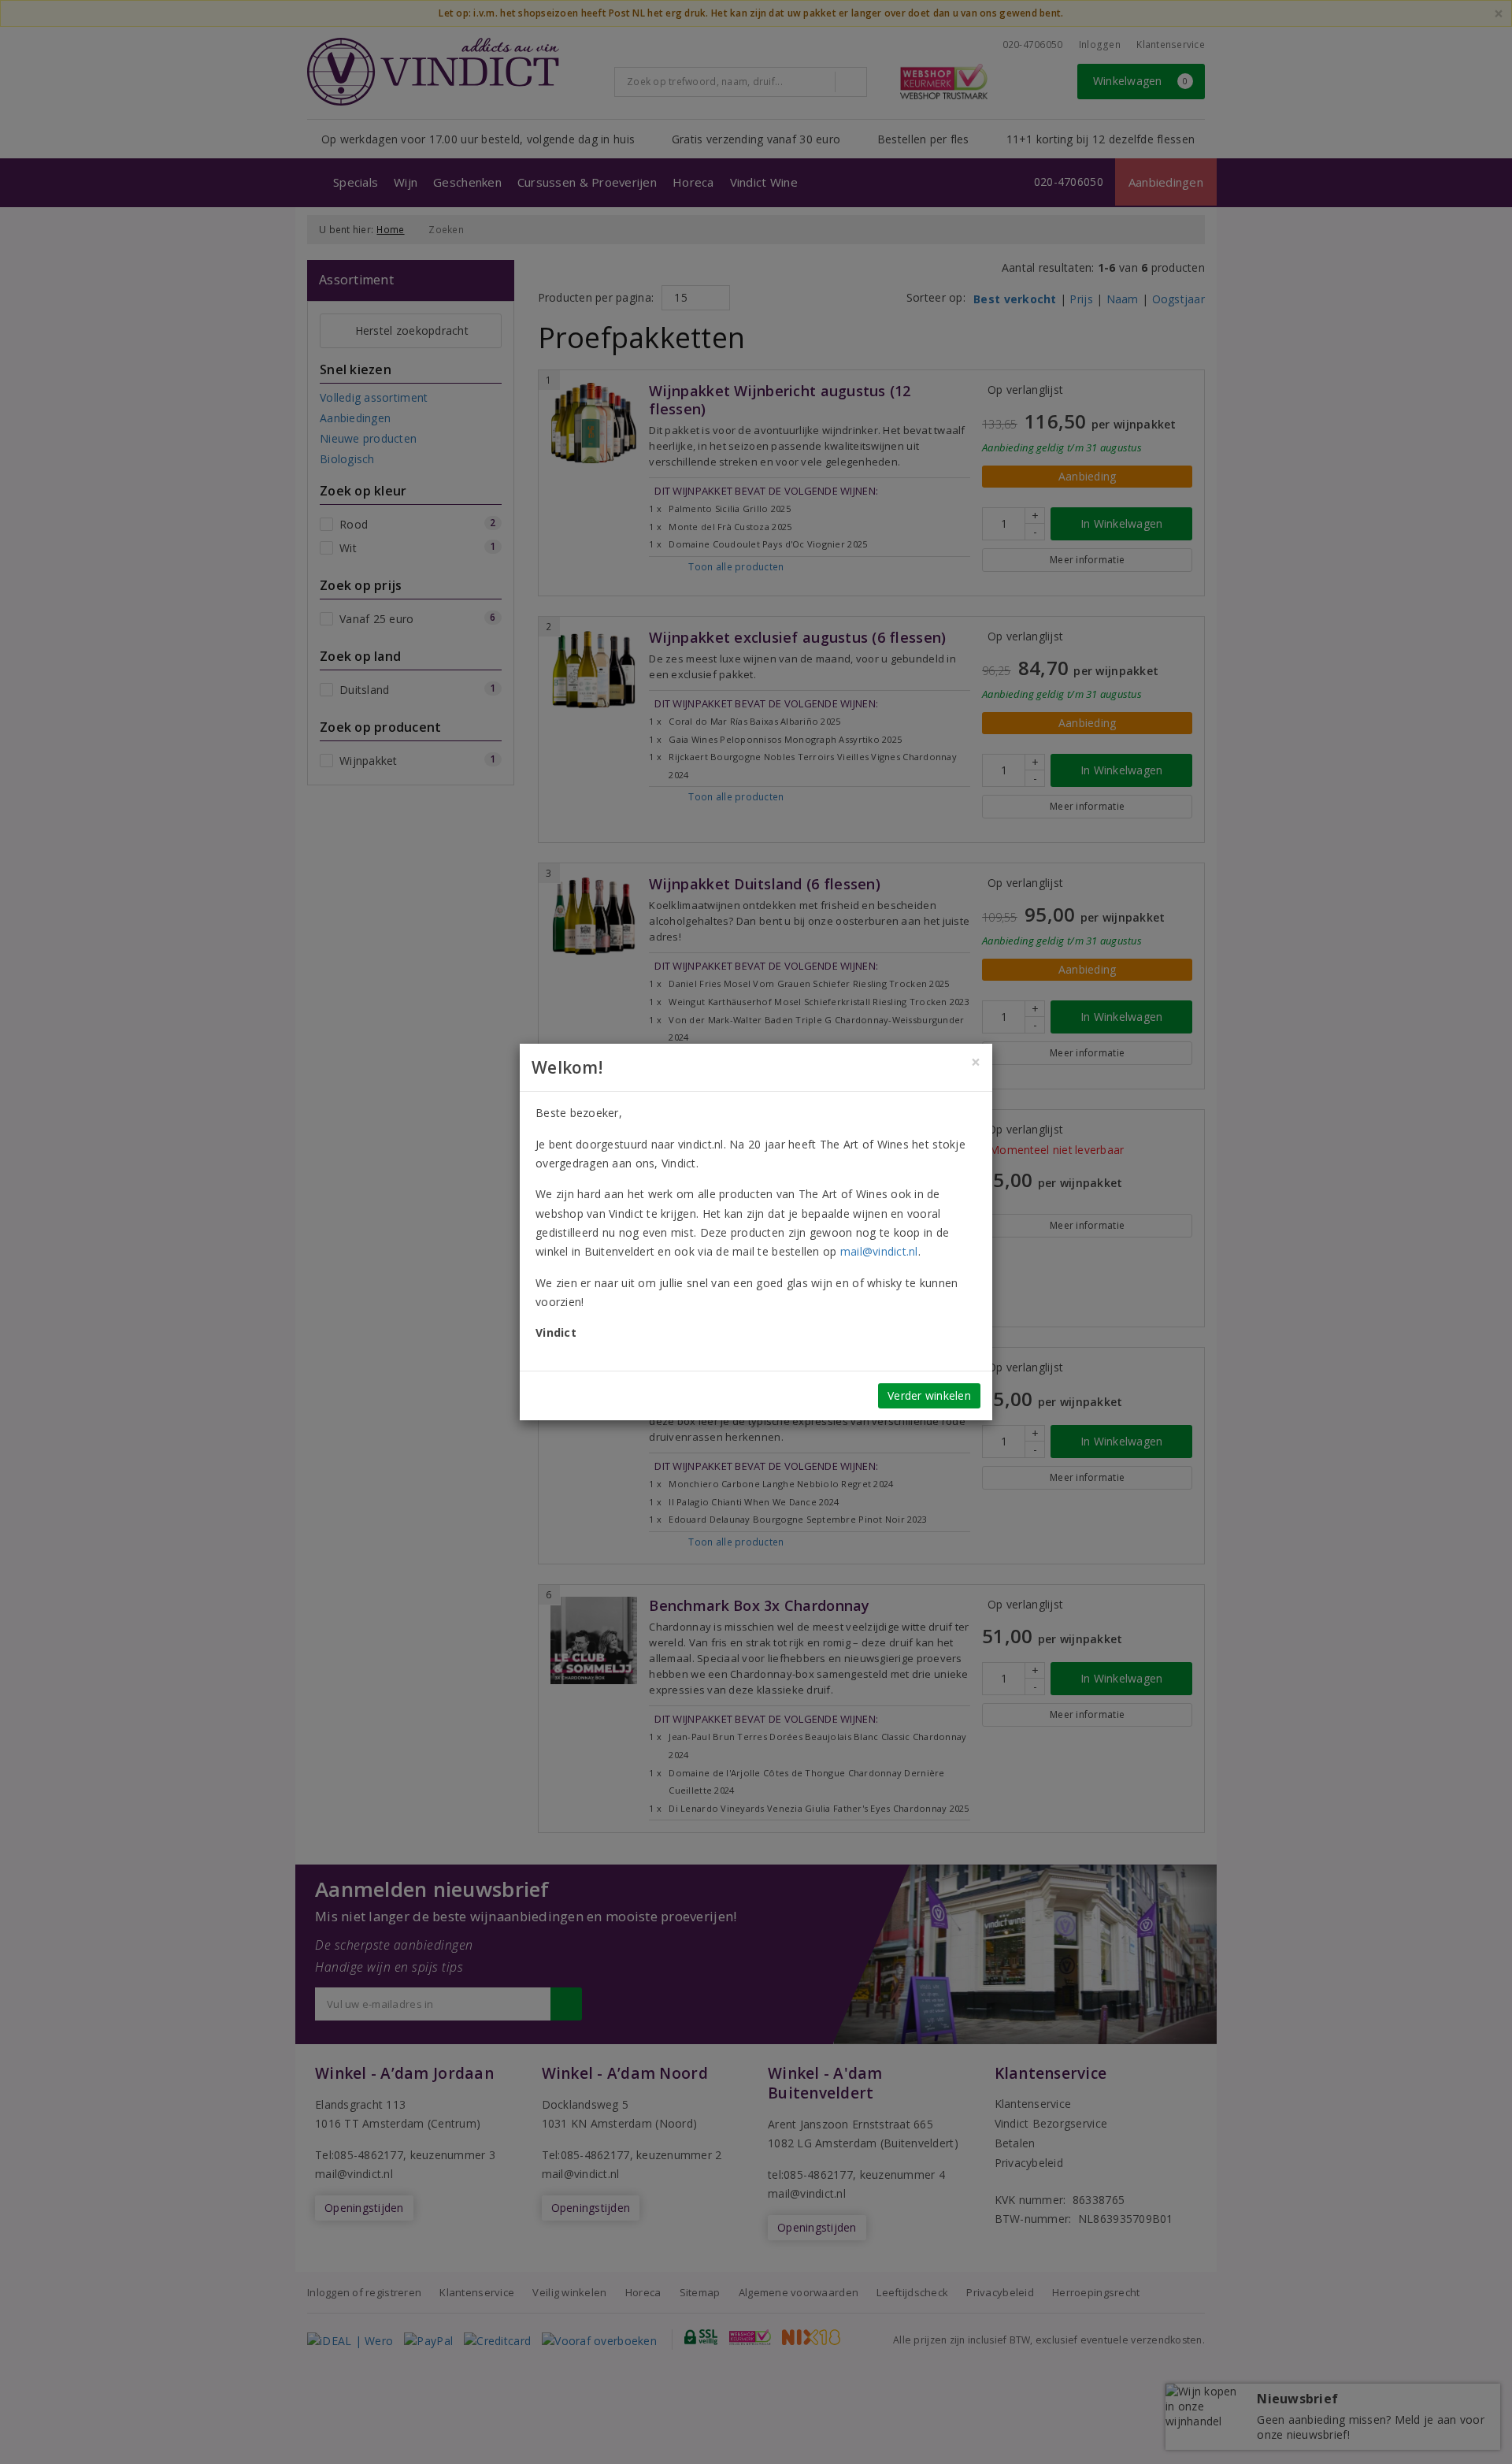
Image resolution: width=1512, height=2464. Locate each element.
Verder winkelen (929, 1395)
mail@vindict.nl (879, 1251)
